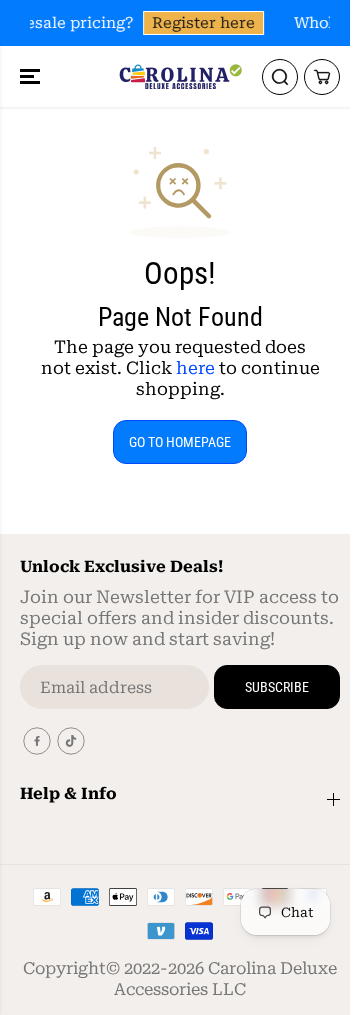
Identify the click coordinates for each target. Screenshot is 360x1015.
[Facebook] (37, 741)
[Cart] (322, 77)
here (195, 368)
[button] (32, 76)
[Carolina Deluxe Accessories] (180, 76)
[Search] (280, 77)
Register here (202, 23)
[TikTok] (71, 741)
